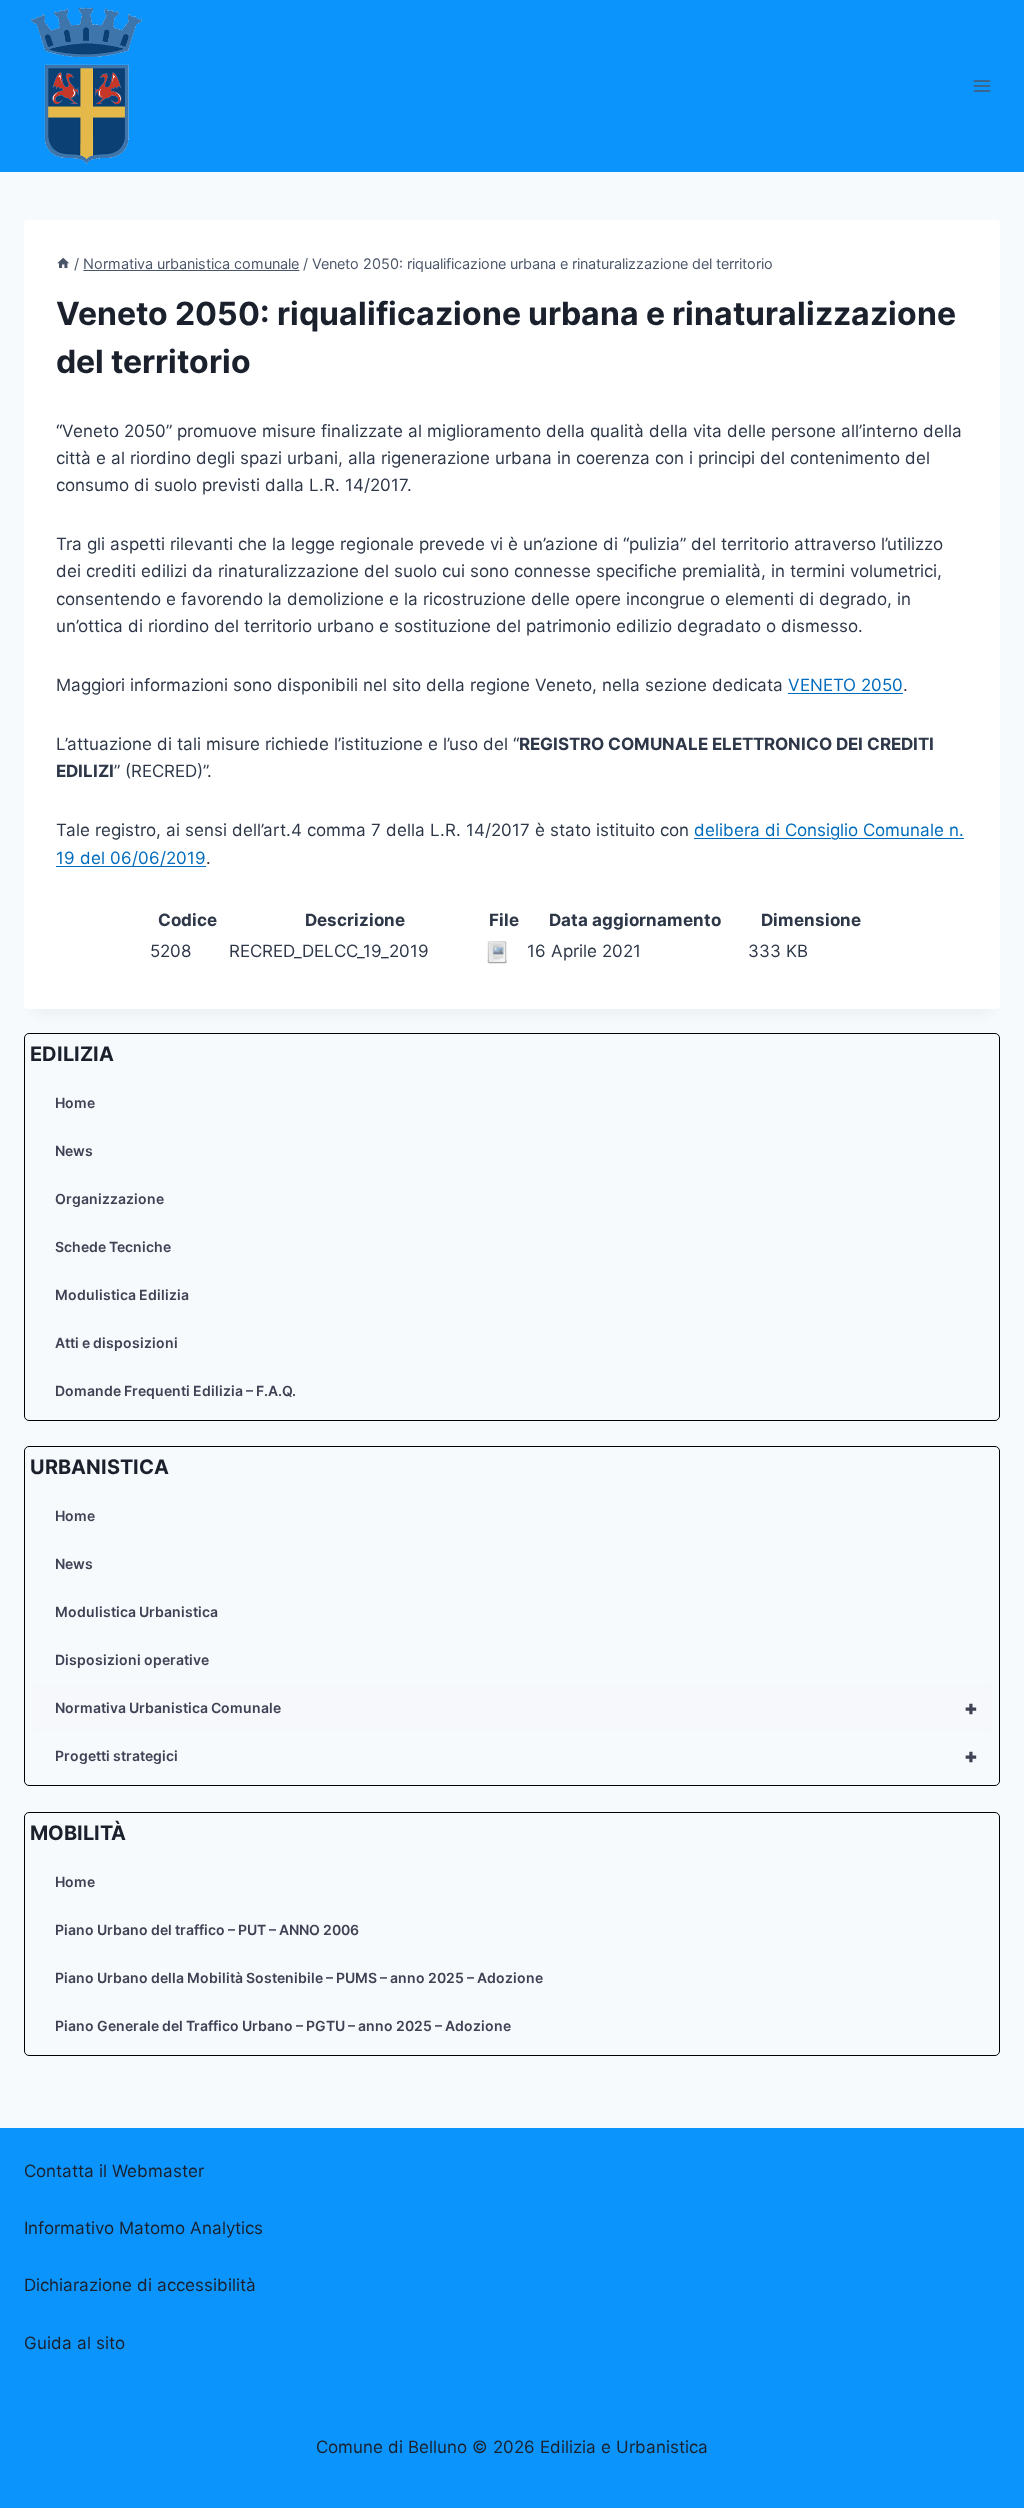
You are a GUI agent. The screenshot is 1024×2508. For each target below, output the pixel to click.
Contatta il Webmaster (114, 2171)
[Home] (63, 263)
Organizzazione (109, 1198)
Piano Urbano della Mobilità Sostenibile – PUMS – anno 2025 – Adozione (299, 1977)
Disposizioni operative (132, 1659)
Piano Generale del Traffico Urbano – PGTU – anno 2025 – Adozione (283, 2025)
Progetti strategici (516, 1756)
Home (75, 1102)
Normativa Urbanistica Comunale (516, 1708)
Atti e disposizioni (116, 1342)
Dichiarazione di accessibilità (140, 2285)
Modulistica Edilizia (122, 1294)
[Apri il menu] (981, 85)
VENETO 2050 (845, 685)
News (74, 1150)
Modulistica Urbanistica (136, 1611)
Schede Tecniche (113, 1246)
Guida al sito (74, 2343)
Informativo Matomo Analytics (143, 2228)
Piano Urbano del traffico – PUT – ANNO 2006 (207, 1929)
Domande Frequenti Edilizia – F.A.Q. (175, 1390)
